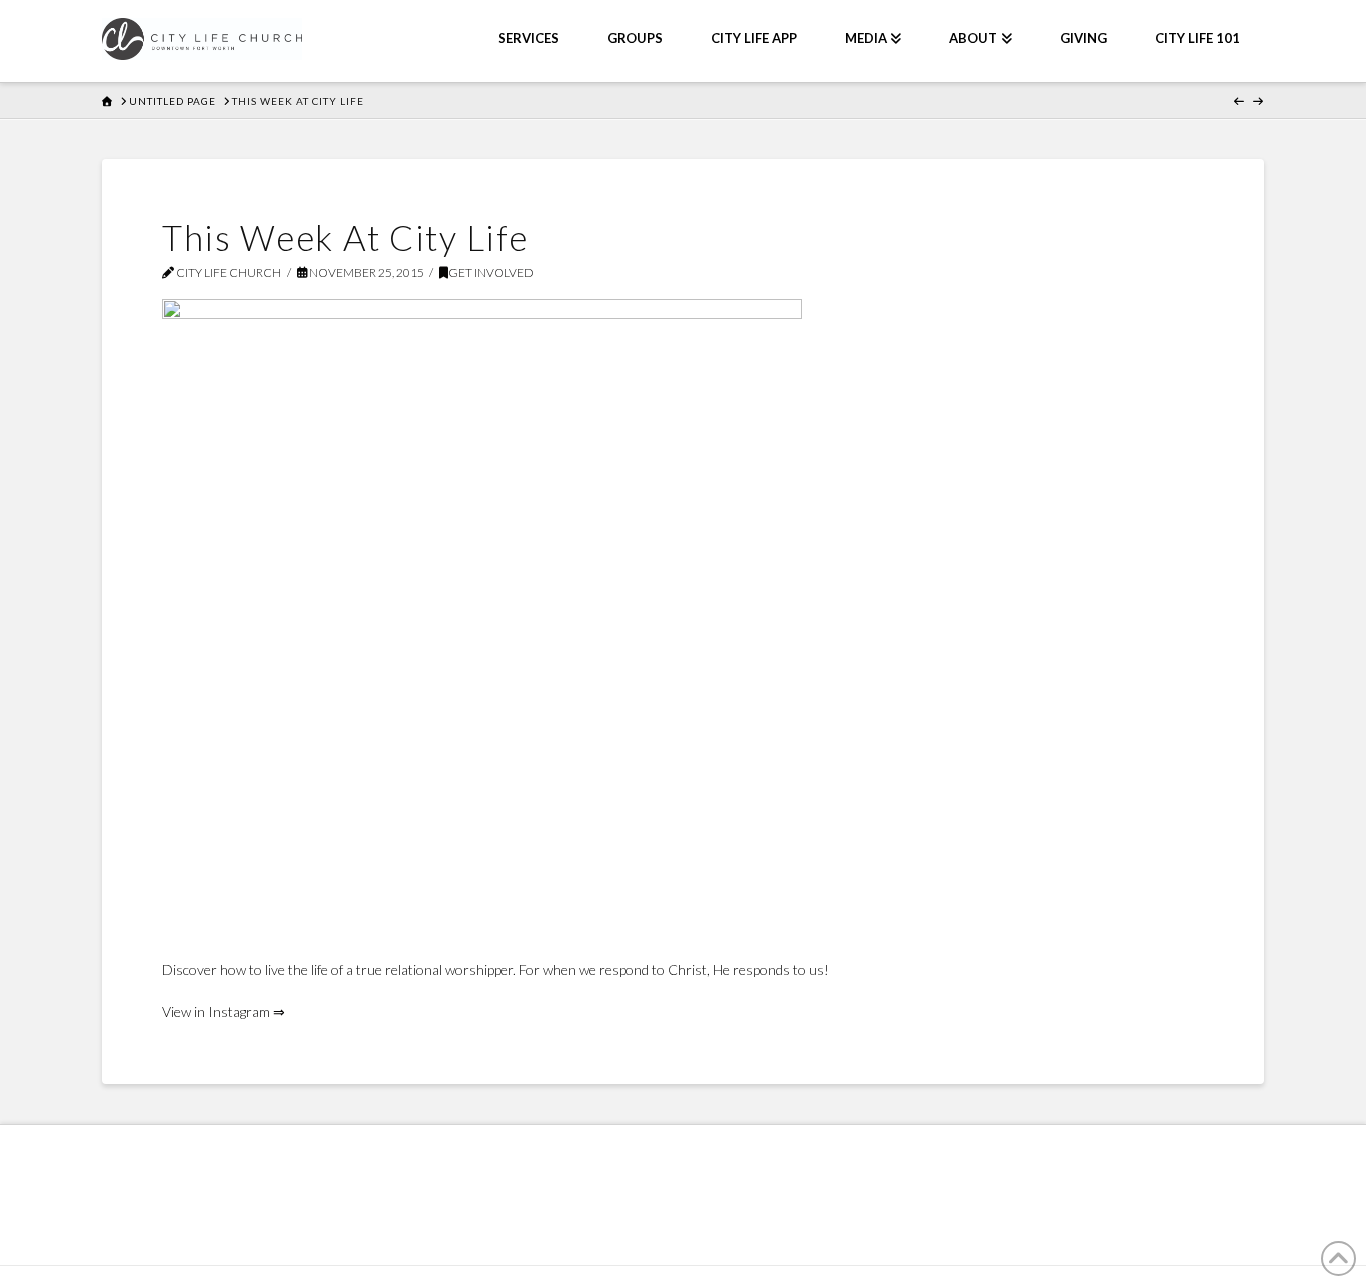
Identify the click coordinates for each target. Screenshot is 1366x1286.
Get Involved (491, 272)
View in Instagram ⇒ (223, 1011)
